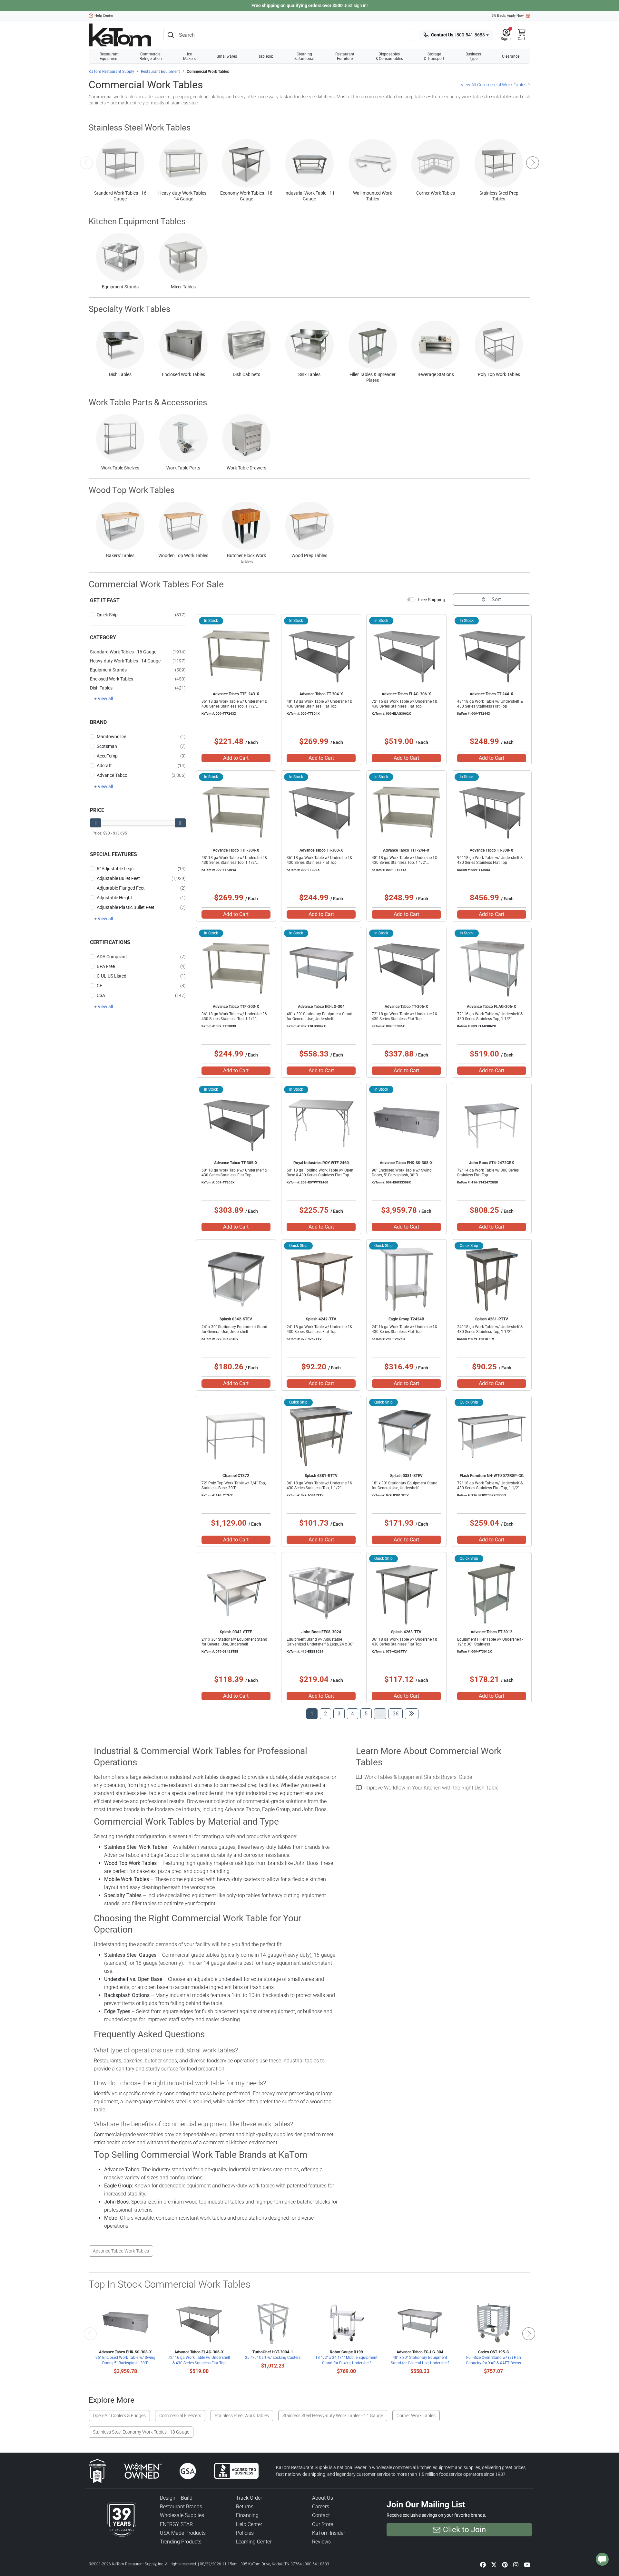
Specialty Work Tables (129, 309)
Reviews (321, 2542)
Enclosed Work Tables (183, 374)
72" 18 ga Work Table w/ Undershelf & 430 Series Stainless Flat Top (404, 1016)
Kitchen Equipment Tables (137, 221)
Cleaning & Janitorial (304, 56)
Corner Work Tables (436, 193)
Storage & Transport (434, 56)
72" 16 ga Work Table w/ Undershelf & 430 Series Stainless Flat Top (404, 704)
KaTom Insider (329, 2533)
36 (398, 1713)
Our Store (323, 2524)
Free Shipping (432, 600)
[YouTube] (527, 2564)
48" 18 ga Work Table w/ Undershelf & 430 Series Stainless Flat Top (319, 704)
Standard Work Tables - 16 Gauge (120, 196)
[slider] (95, 823)
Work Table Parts (183, 468)
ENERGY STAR (176, 2524)
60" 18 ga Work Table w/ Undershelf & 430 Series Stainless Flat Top (234, 1173)
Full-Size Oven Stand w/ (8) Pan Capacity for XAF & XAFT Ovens (493, 2360)
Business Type (473, 56)
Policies (245, 2533)
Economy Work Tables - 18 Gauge (246, 196)
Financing (247, 2515)
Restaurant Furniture (345, 56)
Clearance (511, 56)
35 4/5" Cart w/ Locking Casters (273, 2358)
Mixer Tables (183, 287)
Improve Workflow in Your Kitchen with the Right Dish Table (431, 1788)
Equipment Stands (120, 287)
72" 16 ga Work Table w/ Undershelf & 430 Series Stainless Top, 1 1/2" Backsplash (490, 1019)
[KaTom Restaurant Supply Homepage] (120, 35)
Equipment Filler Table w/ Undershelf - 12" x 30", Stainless (490, 1642)
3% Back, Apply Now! (508, 16)
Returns (245, 2507)
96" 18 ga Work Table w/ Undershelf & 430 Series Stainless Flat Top (490, 860)
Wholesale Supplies (182, 2515)
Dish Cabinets (246, 374)
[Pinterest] (505, 2564)
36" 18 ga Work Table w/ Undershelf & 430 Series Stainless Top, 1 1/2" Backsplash (234, 706)
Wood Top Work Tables (132, 490)
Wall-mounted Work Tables (373, 196)
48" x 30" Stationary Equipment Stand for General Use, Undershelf (319, 1016)
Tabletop (266, 56)
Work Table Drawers (246, 468)
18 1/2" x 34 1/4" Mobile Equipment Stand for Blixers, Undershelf (346, 2360)
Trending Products (181, 2542)
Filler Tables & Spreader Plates (373, 377)
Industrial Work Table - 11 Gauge (309, 196)
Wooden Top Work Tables (183, 555)
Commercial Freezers (180, 2416)
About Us (323, 2498)
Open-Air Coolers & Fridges (119, 2416)
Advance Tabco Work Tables (121, 2251)
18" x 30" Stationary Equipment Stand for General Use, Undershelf (405, 1486)
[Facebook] (483, 2564)
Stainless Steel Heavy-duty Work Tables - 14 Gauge (333, 2416)
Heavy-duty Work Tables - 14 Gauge (183, 196)
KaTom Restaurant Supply (111, 72)
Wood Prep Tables (309, 555)
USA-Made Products (183, 2533)
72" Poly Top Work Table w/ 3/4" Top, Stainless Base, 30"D (234, 1486)
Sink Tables (309, 374)
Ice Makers (189, 56)
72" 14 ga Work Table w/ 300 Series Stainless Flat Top (488, 1173)
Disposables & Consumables (389, 56)
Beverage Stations (436, 374)
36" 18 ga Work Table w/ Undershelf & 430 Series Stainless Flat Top (319, 860)
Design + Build (176, 2498)
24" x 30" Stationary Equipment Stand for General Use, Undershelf (234, 1329)
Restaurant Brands (181, 2507)
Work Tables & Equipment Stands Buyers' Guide (418, 1777)
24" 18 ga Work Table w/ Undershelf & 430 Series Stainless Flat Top (319, 1329)
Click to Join (464, 2530)
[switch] (411, 600)
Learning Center (254, 2542)
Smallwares (227, 56)
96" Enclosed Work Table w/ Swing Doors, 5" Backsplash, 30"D (402, 1173)
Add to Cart (236, 758)
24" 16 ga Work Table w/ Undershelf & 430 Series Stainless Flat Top (404, 1329)
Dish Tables (120, 374)
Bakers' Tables (120, 555)
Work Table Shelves (120, 468)
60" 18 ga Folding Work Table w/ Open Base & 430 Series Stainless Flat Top (320, 1173)
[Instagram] (516, 2564)
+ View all (103, 699)
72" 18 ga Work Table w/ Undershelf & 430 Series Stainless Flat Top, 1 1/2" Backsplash (490, 1488)
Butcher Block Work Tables (246, 558)
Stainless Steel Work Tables (140, 128)
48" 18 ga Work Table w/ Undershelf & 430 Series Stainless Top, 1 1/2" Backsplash (234, 863)
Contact (321, 2515)
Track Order (249, 2498)
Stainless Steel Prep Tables (499, 196)
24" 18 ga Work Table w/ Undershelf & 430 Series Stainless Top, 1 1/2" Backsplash (490, 1332)
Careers (321, 2507)
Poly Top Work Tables (499, 374)
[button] (507, 35)
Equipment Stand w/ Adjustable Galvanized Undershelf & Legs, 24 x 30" (320, 1642)
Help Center (104, 16)
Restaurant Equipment (109, 56)
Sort (496, 599)
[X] (494, 2564)
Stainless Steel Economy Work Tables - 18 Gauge (141, 2432)
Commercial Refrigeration (151, 56)
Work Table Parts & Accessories (148, 402)
